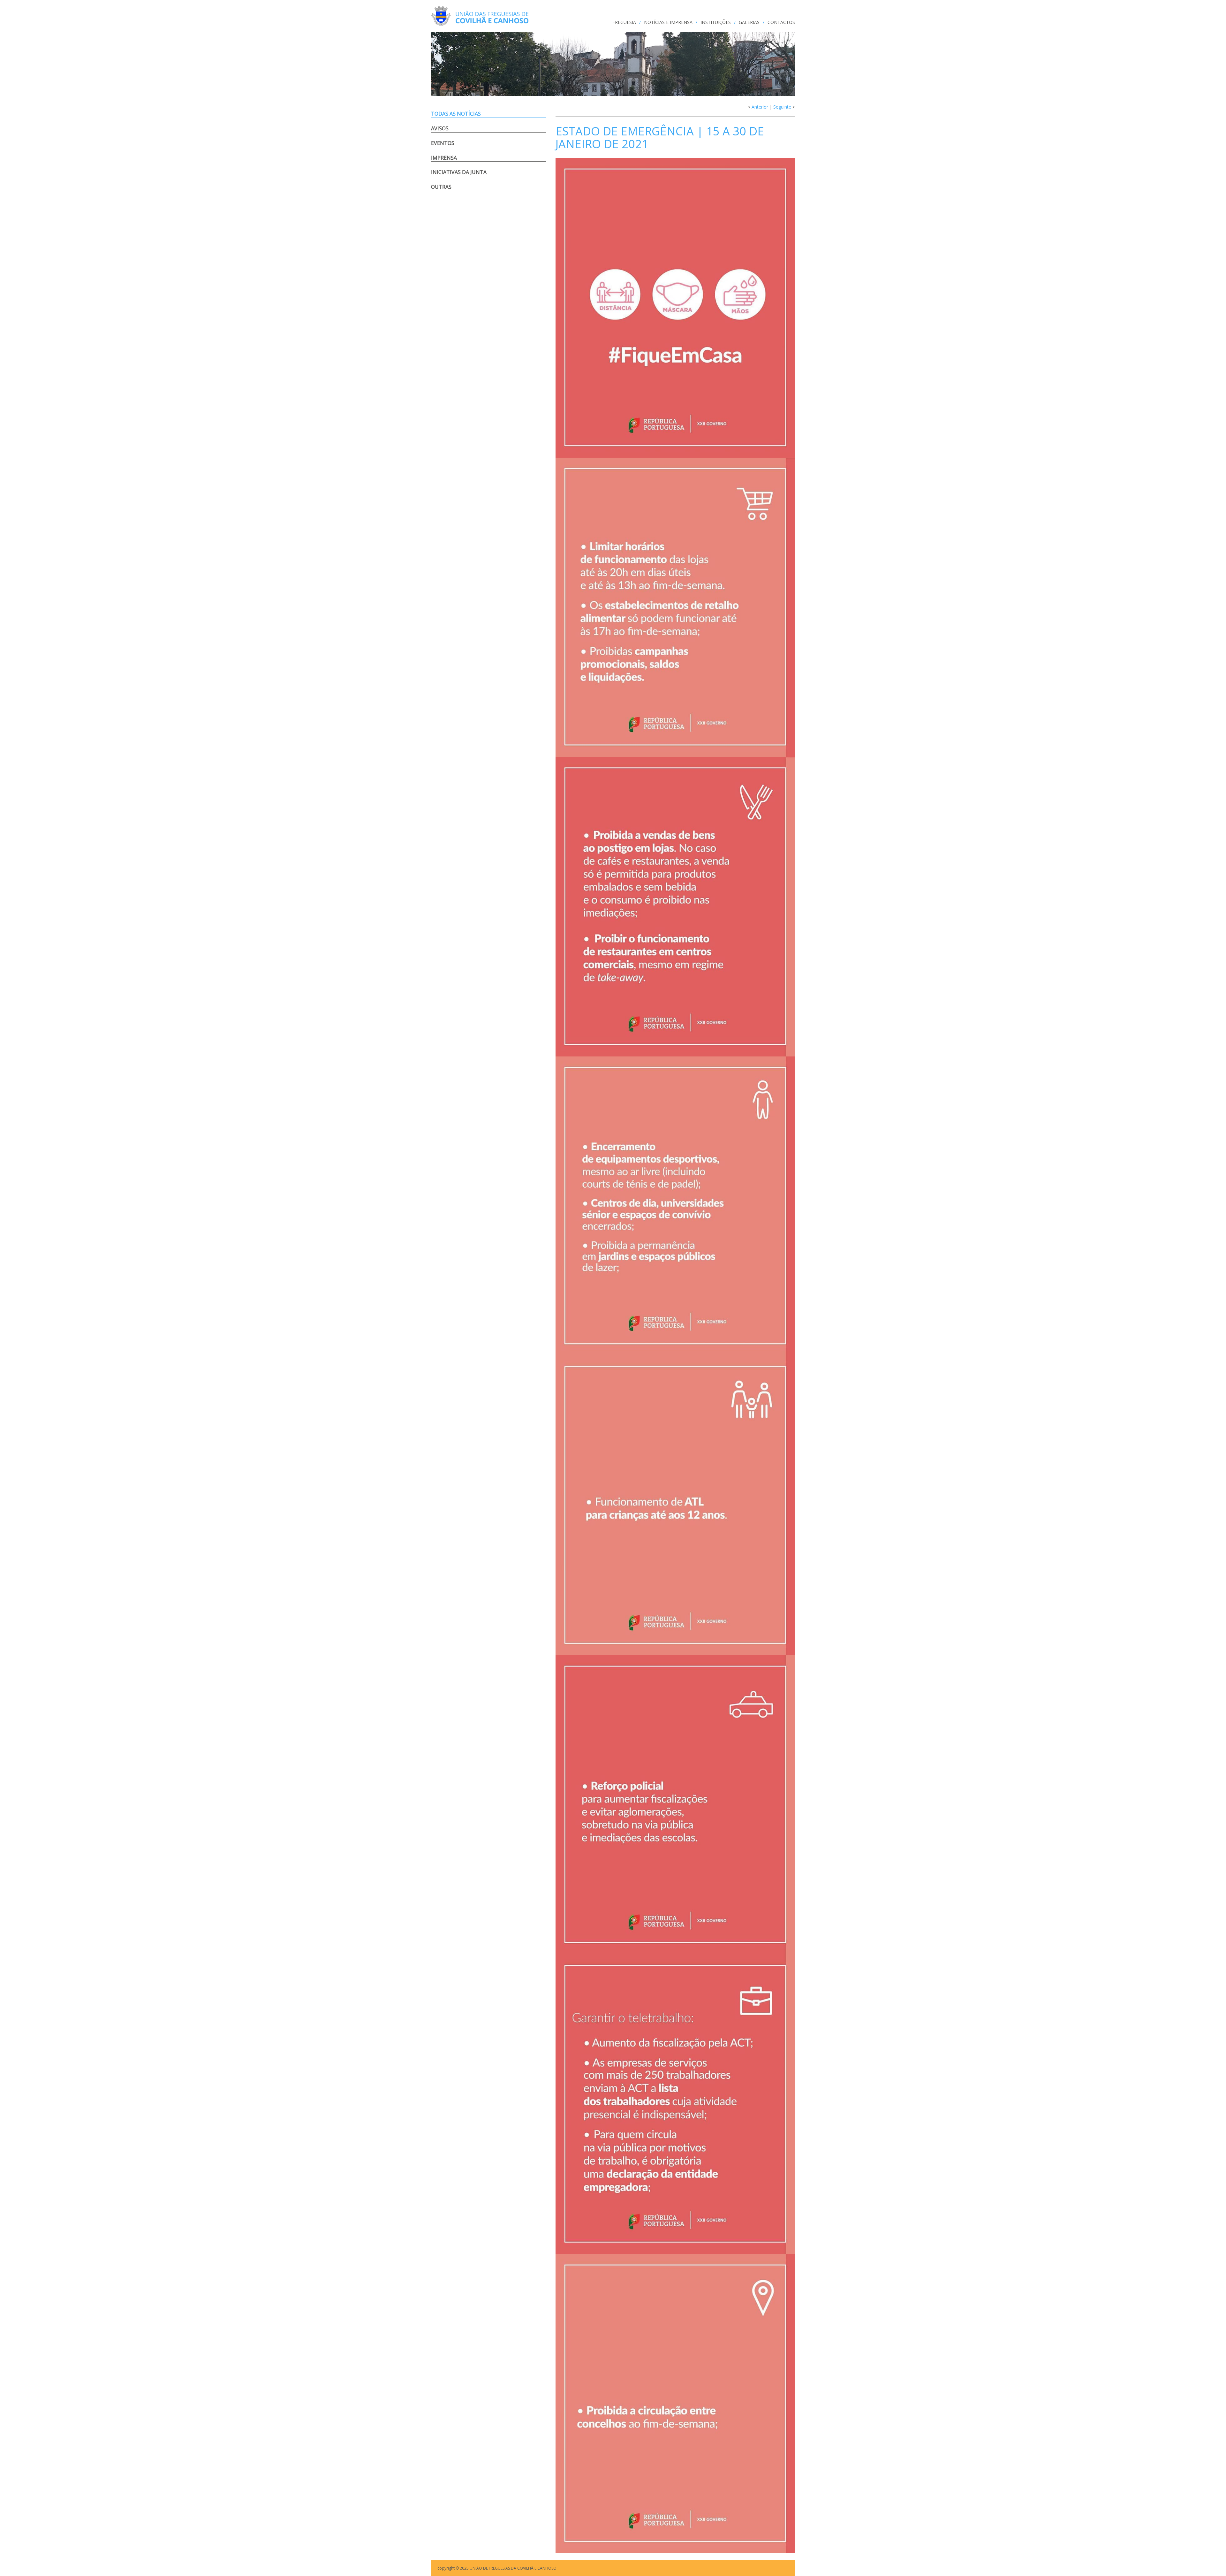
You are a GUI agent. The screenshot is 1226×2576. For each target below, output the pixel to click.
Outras (441, 187)
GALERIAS (749, 22)
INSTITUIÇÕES (716, 22)
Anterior (760, 107)
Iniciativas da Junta (459, 172)
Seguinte (782, 107)
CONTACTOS (781, 22)
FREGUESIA (624, 22)
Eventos (443, 143)
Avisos (440, 128)
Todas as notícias (456, 114)
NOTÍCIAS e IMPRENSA (668, 22)
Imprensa (444, 158)
